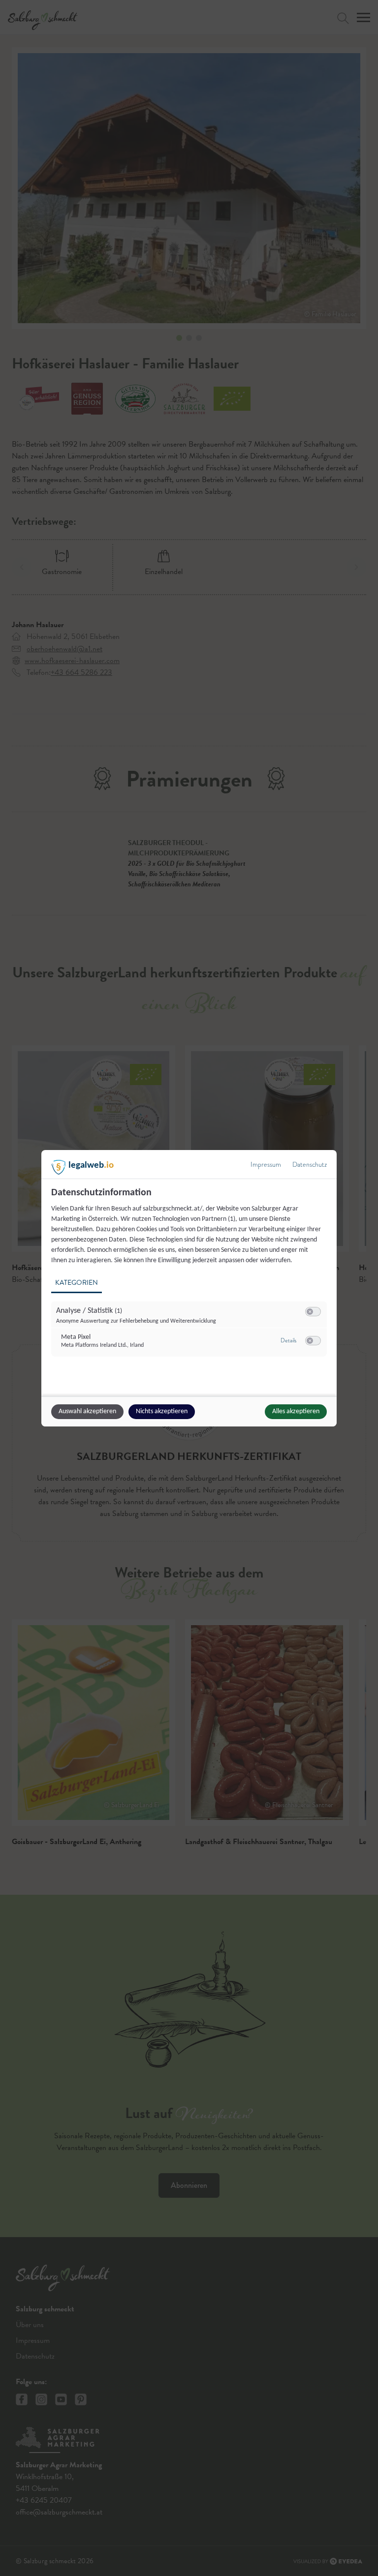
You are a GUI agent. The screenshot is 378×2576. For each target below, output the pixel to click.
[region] (190, 1278)
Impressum (266, 1165)
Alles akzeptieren (296, 1411)
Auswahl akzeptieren (87, 1411)
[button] (310, 1312)
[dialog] (189, 1288)
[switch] (313, 1312)
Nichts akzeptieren (162, 1411)
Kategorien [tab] (77, 1283)
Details (288, 1340)
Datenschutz (310, 1165)
